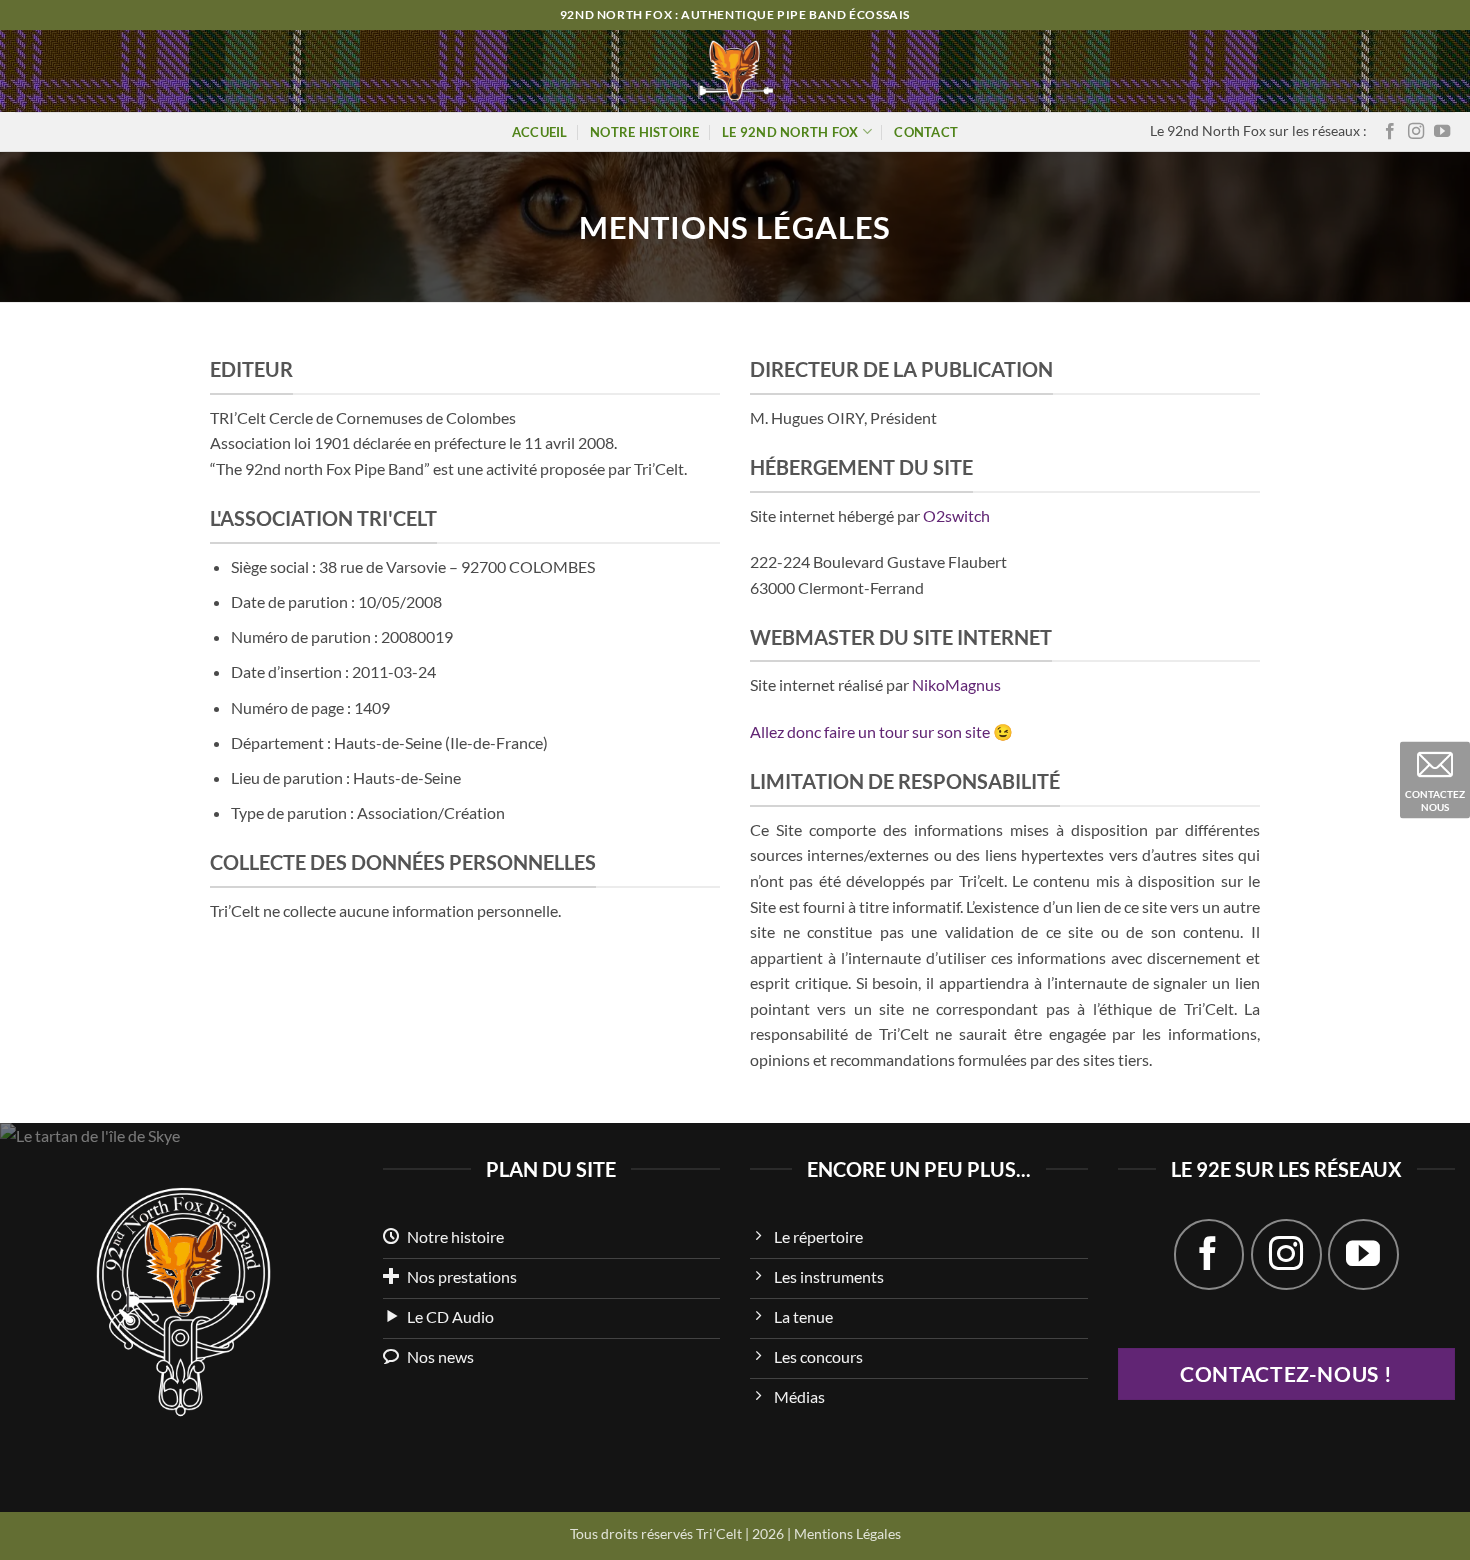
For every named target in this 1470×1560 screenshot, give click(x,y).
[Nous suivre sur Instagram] (1416, 132)
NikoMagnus (956, 684)
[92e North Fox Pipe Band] (735, 71)
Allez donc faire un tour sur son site (870, 731)
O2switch (956, 515)
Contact (926, 132)
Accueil (540, 132)
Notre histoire (645, 132)
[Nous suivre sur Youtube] (1442, 132)
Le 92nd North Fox (790, 132)
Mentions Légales (847, 1533)
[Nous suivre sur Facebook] (1390, 132)
